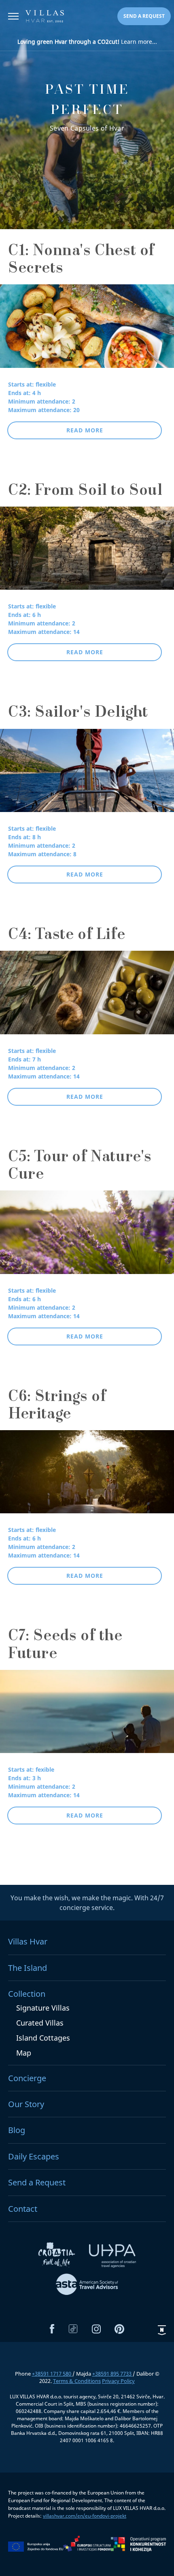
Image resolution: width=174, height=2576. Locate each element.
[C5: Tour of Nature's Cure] (87, 1238)
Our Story (26, 2104)
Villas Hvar (28, 1941)
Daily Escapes (34, 2156)
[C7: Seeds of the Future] (87, 1717)
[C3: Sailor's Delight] (87, 776)
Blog (17, 2130)
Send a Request (37, 2182)
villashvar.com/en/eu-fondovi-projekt (85, 2516)
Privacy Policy (118, 2381)
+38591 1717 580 (52, 2374)
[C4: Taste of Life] (87, 998)
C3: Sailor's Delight (78, 713)
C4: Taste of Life (67, 936)
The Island (28, 1968)
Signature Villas (43, 2008)
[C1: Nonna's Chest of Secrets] (87, 331)
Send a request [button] (144, 16)
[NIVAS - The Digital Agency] (162, 2330)
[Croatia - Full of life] (57, 2257)
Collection (27, 1994)
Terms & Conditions (77, 2381)
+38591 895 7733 (112, 2374)
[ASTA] (87, 2286)
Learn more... (87, 42)
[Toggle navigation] (13, 17)
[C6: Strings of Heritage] (87, 1477)
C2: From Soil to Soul (85, 492)
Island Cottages (43, 2038)
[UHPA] (112, 2257)
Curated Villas (40, 2023)
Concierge (27, 2078)
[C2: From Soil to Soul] (87, 554)
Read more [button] (85, 430)
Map (24, 2053)
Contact (23, 2209)
